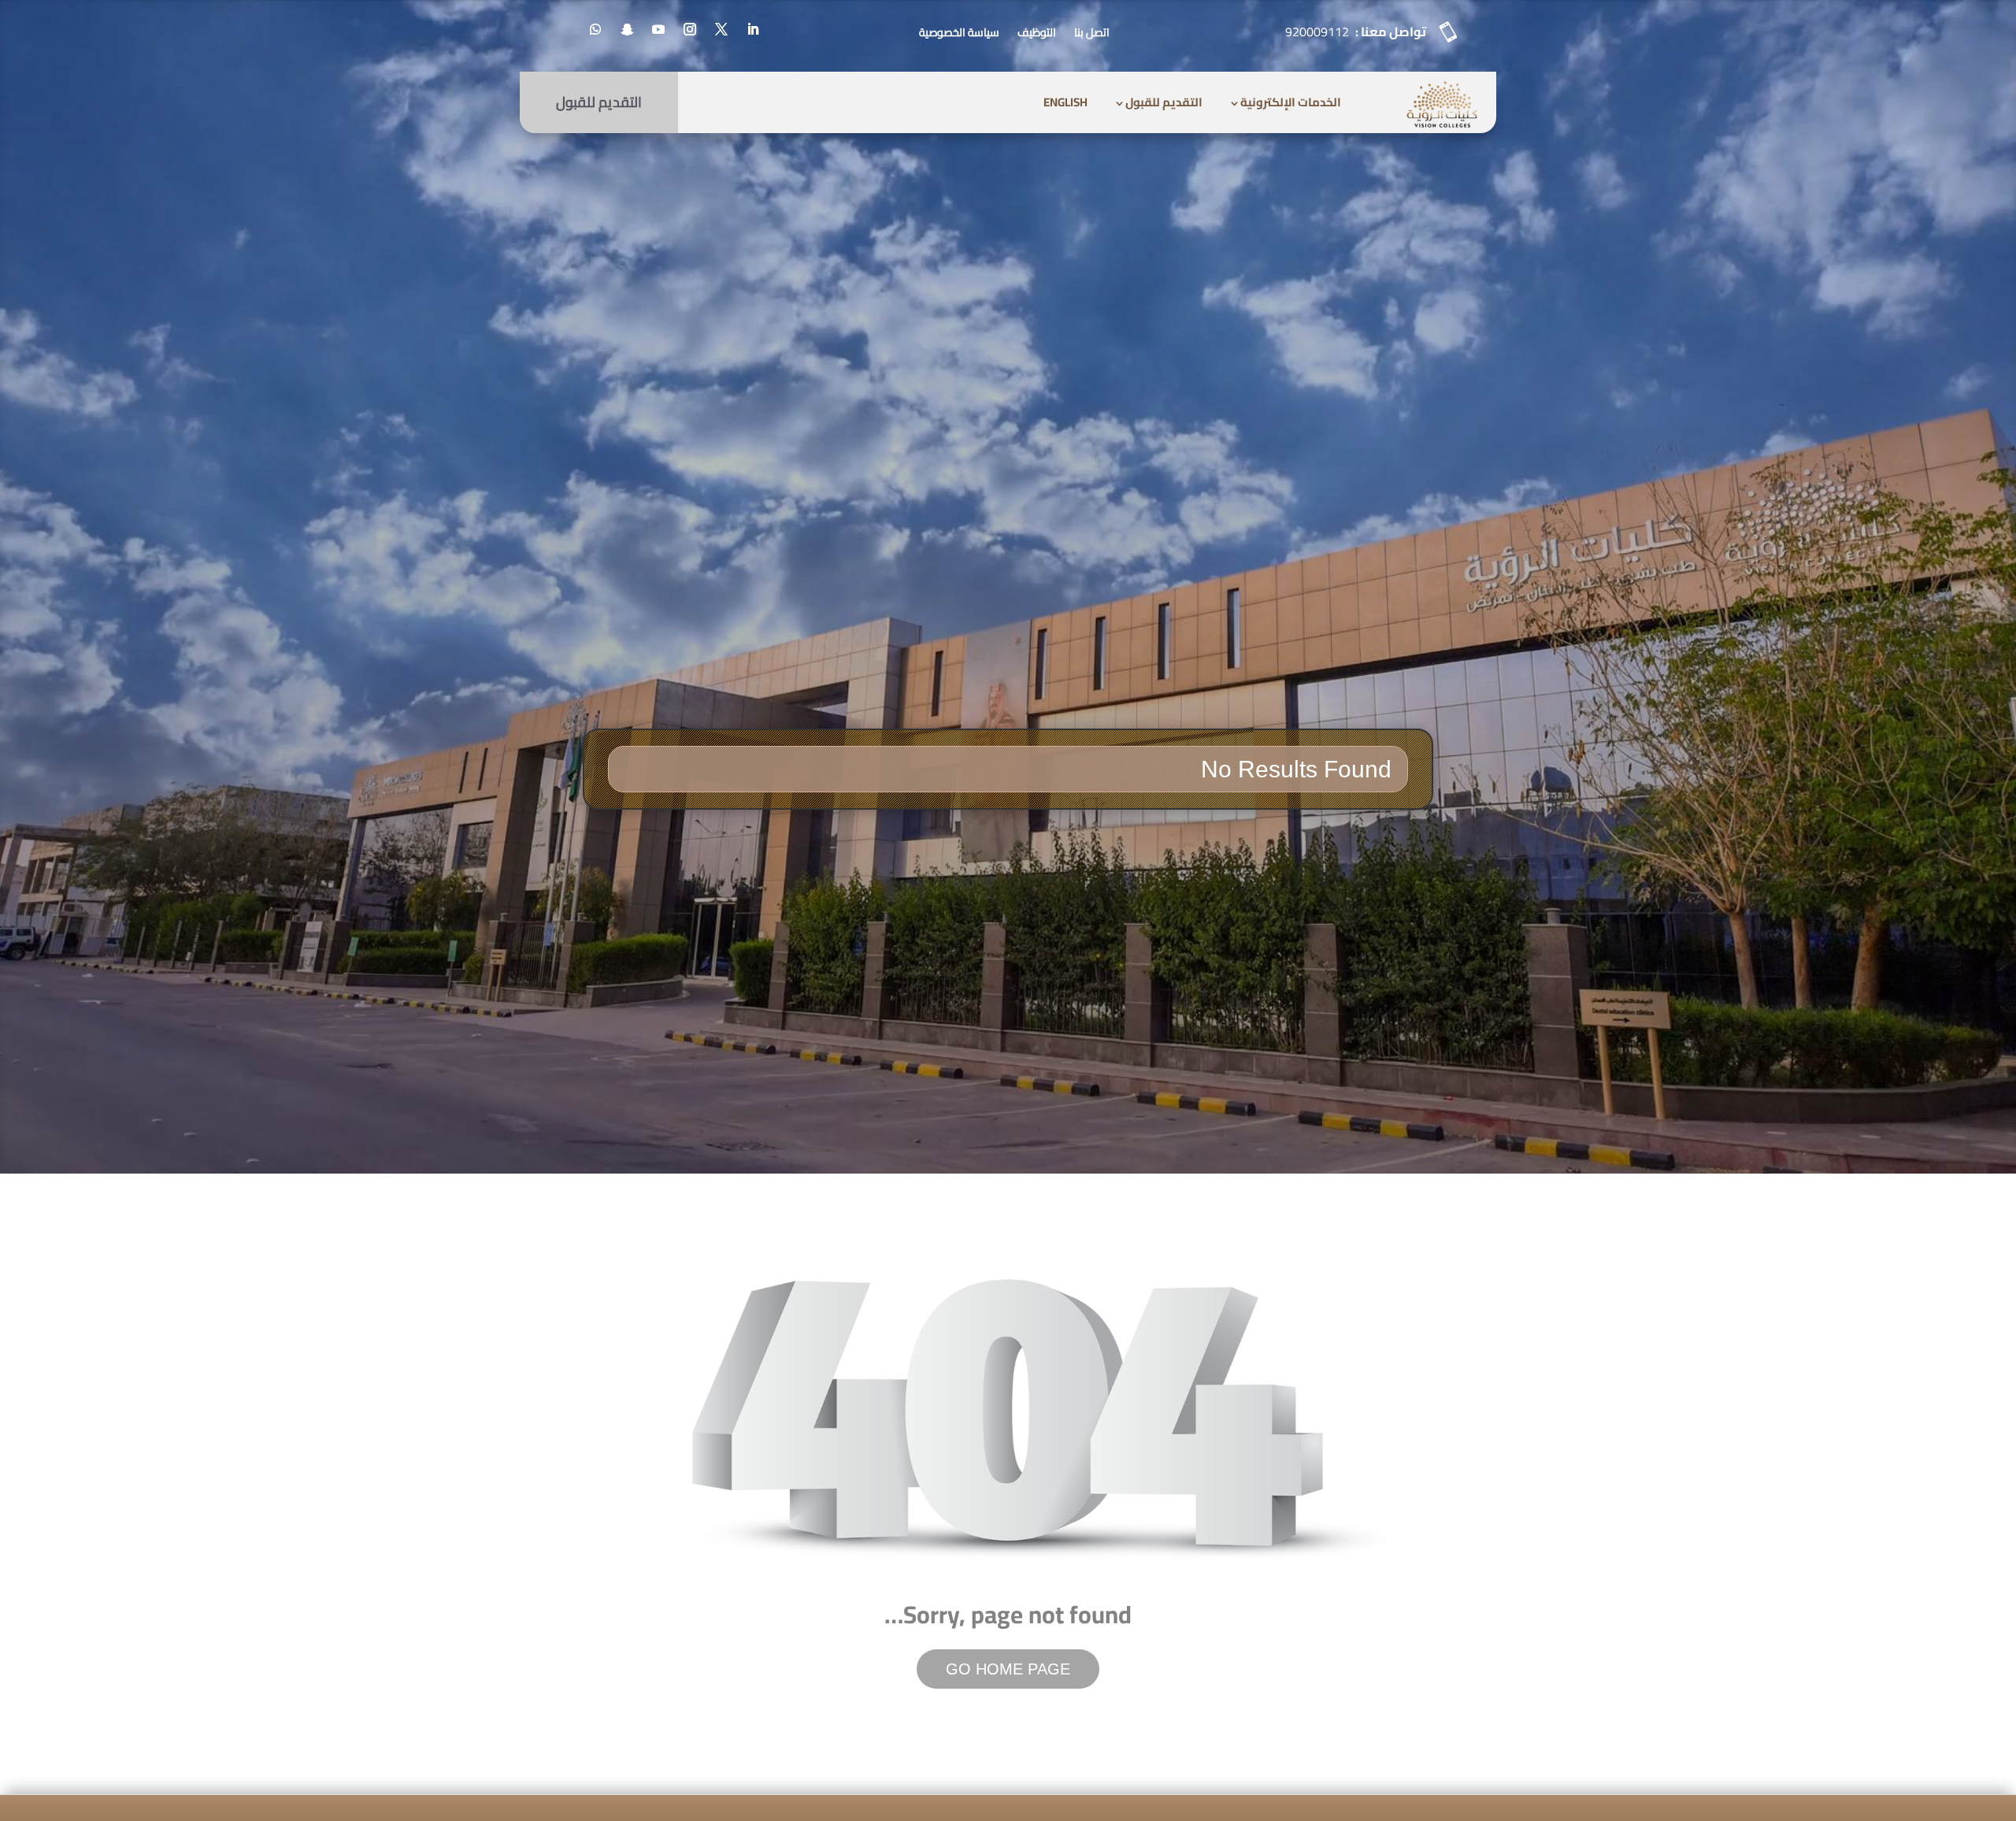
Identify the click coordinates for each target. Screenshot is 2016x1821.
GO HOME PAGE (1008, 1669)
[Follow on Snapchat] (627, 29)
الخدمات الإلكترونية (1291, 102)
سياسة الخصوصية (959, 32)
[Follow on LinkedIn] (753, 29)
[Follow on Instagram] (690, 29)
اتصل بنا (1092, 32)
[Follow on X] (721, 29)
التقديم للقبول (1164, 102)
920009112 (1317, 32)
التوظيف (1037, 32)
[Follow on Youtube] (658, 29)
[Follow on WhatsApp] (595, 29)
